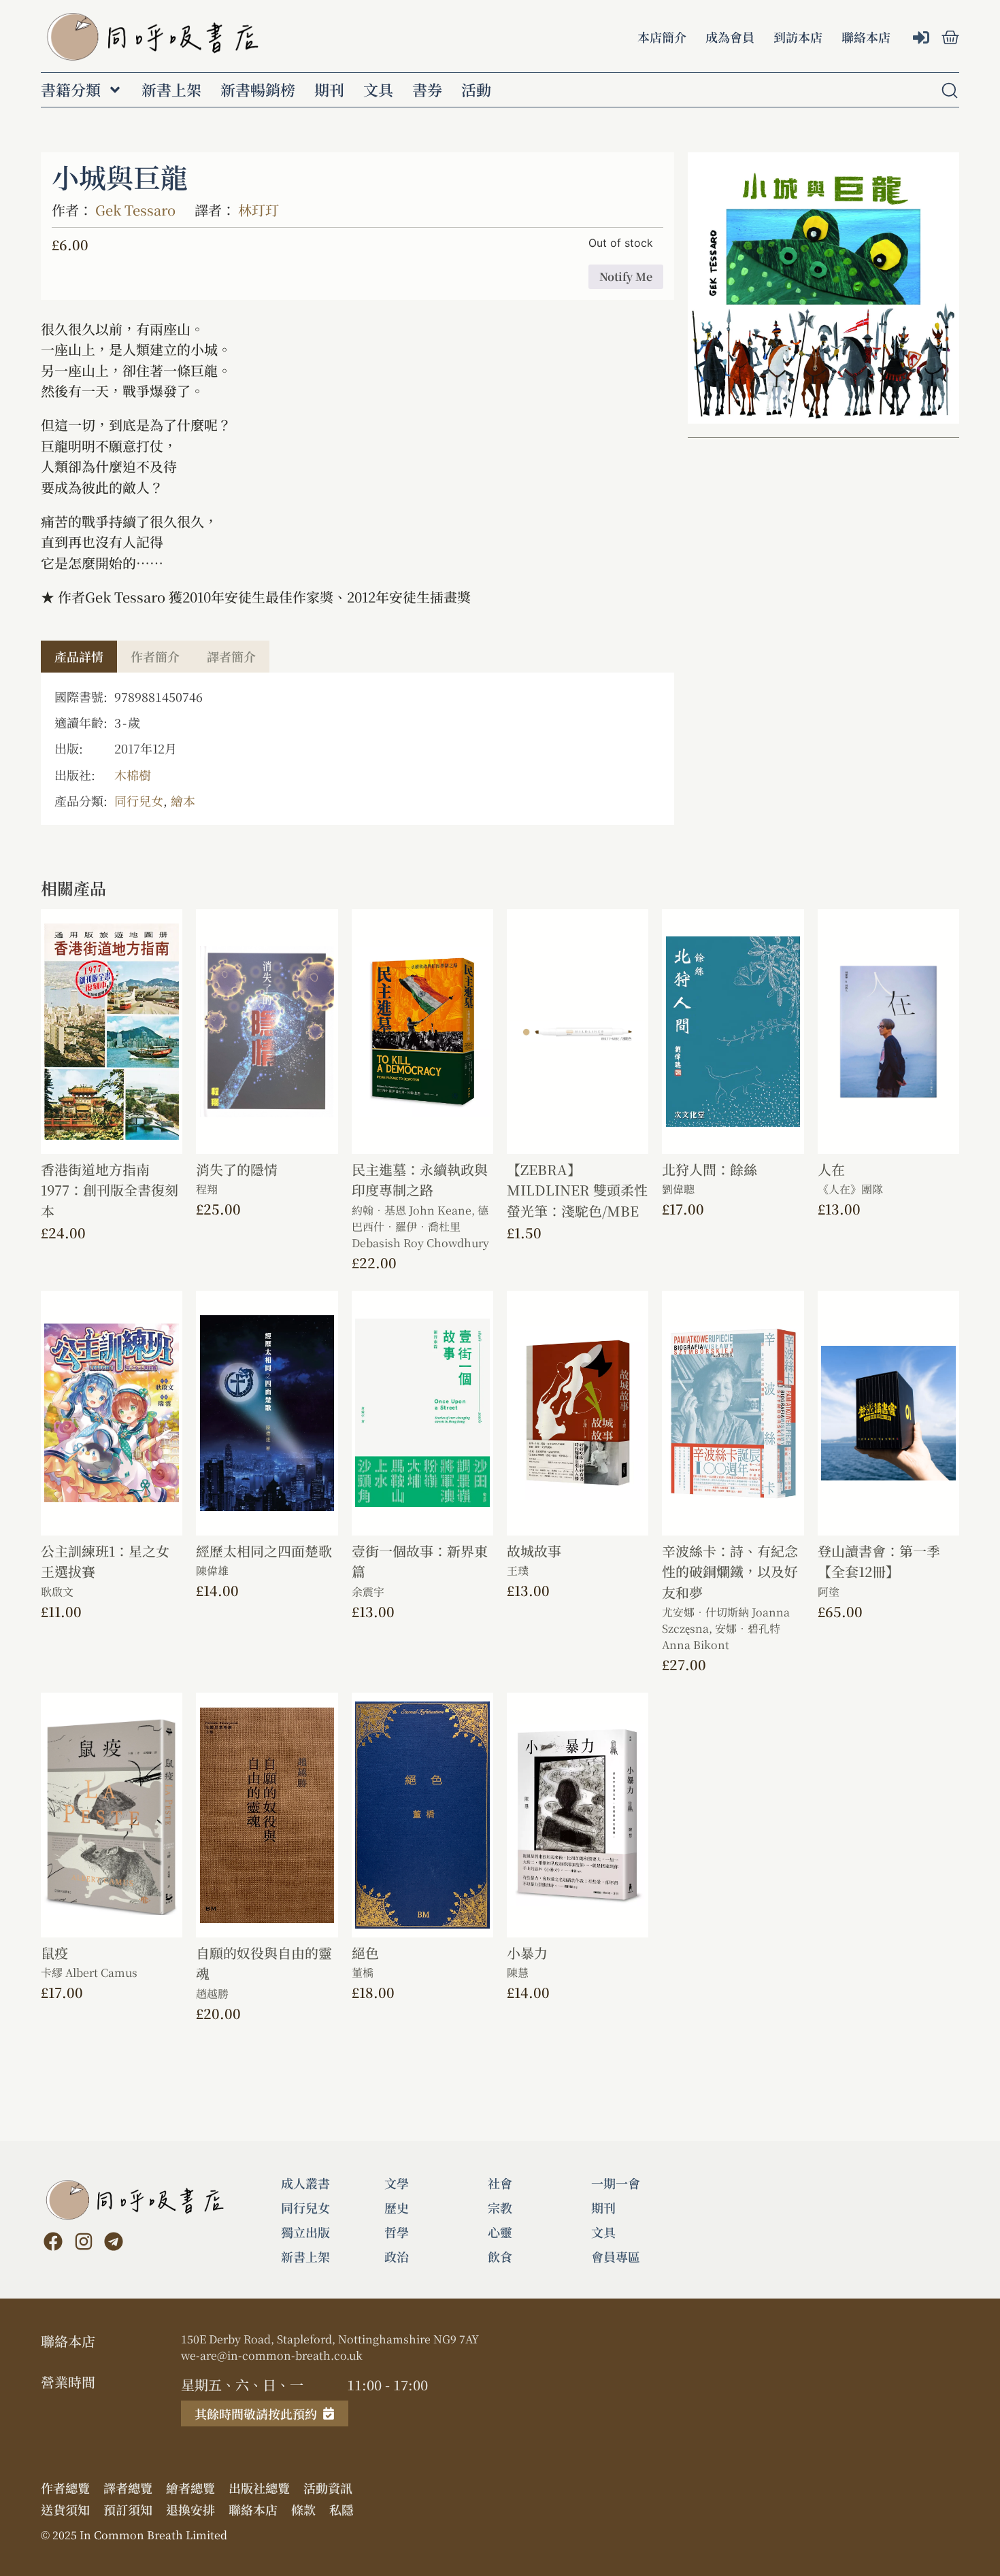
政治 (397, 2256)
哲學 (397, 2232)
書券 (427, 90)
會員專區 (616, 2256)
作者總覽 (65, 2488)
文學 (397, 2183)
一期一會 (616, 2183)
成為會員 (730, 37)
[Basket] (950, 37)
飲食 (500, 2256)
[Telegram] (114, 2241)
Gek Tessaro (135, 210)
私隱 (341, 2509)
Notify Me (626, 276)
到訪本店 (798, 37)
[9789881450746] (823, 288)
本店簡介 (662, 37)
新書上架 (171, 90)
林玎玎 (259, 210)
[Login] (923, 38)
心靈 (500, 2232)
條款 (303, 2509)
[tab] (79, 657)
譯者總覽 (128, 2488)
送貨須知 (65, 2509)
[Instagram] (83, 2241)
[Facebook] (53, 2241)
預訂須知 (128, 2509)
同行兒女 (139, 800)
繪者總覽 (190, 2488)
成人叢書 (305, 2183)
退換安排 (190, 2509)
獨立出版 (305, 2232)
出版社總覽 (259, 2488)
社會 (500, 2183)
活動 (476, 90)
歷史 (397, 2207)
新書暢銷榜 (258, 90)
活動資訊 (328, 2488)
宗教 (500, 2207)
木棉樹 (133, 775)
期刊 (329, 90)
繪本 (183, 800)
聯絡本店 (866, 37)
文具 (378, 90)
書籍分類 (71, 90)
